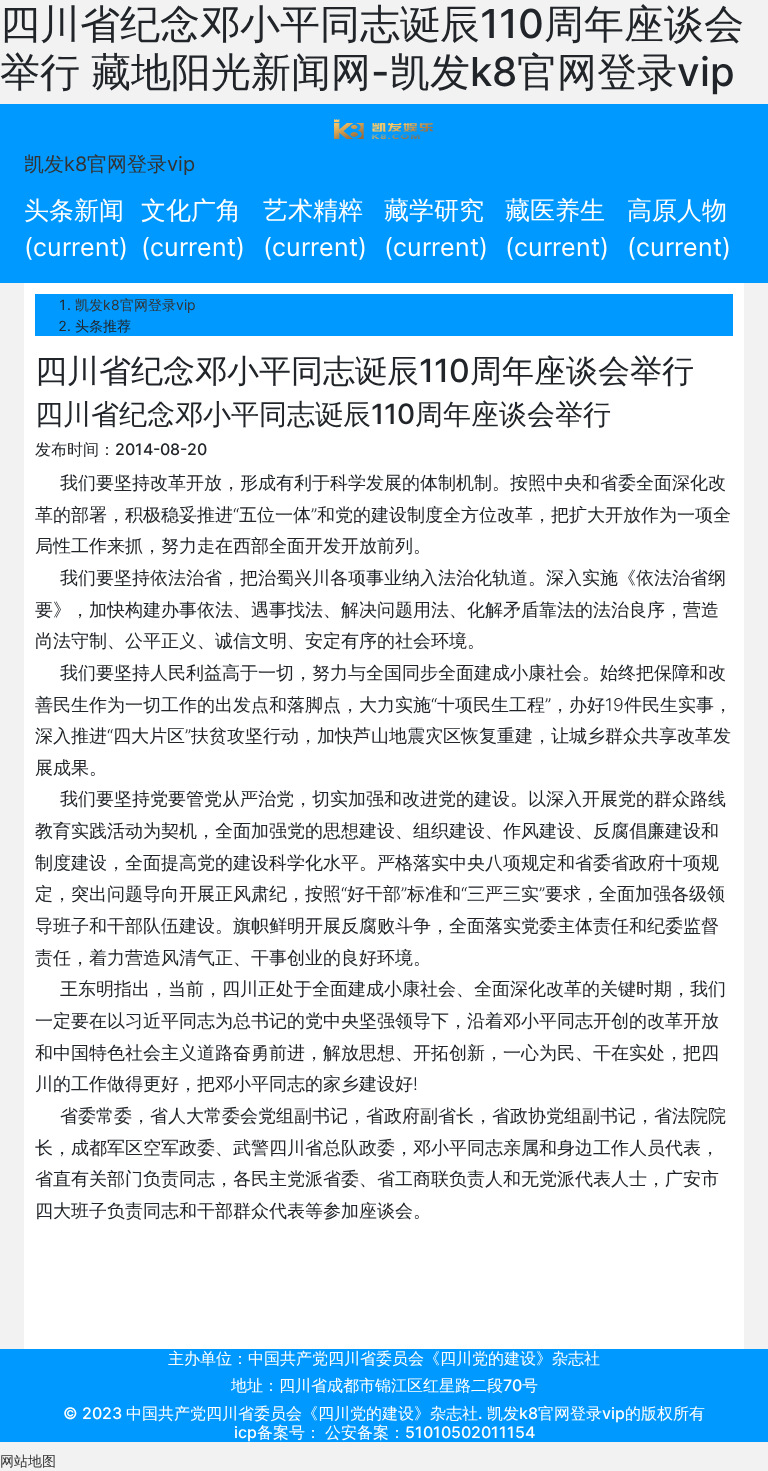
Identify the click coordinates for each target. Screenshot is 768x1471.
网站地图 (28, 1460)
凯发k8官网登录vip (109, 164)
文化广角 (193, 229)
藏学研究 (436, 229)
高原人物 (679, 229)
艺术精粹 (315, 229)
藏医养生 (557, 229)
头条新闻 (76, 229)
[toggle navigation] (384, 128)
